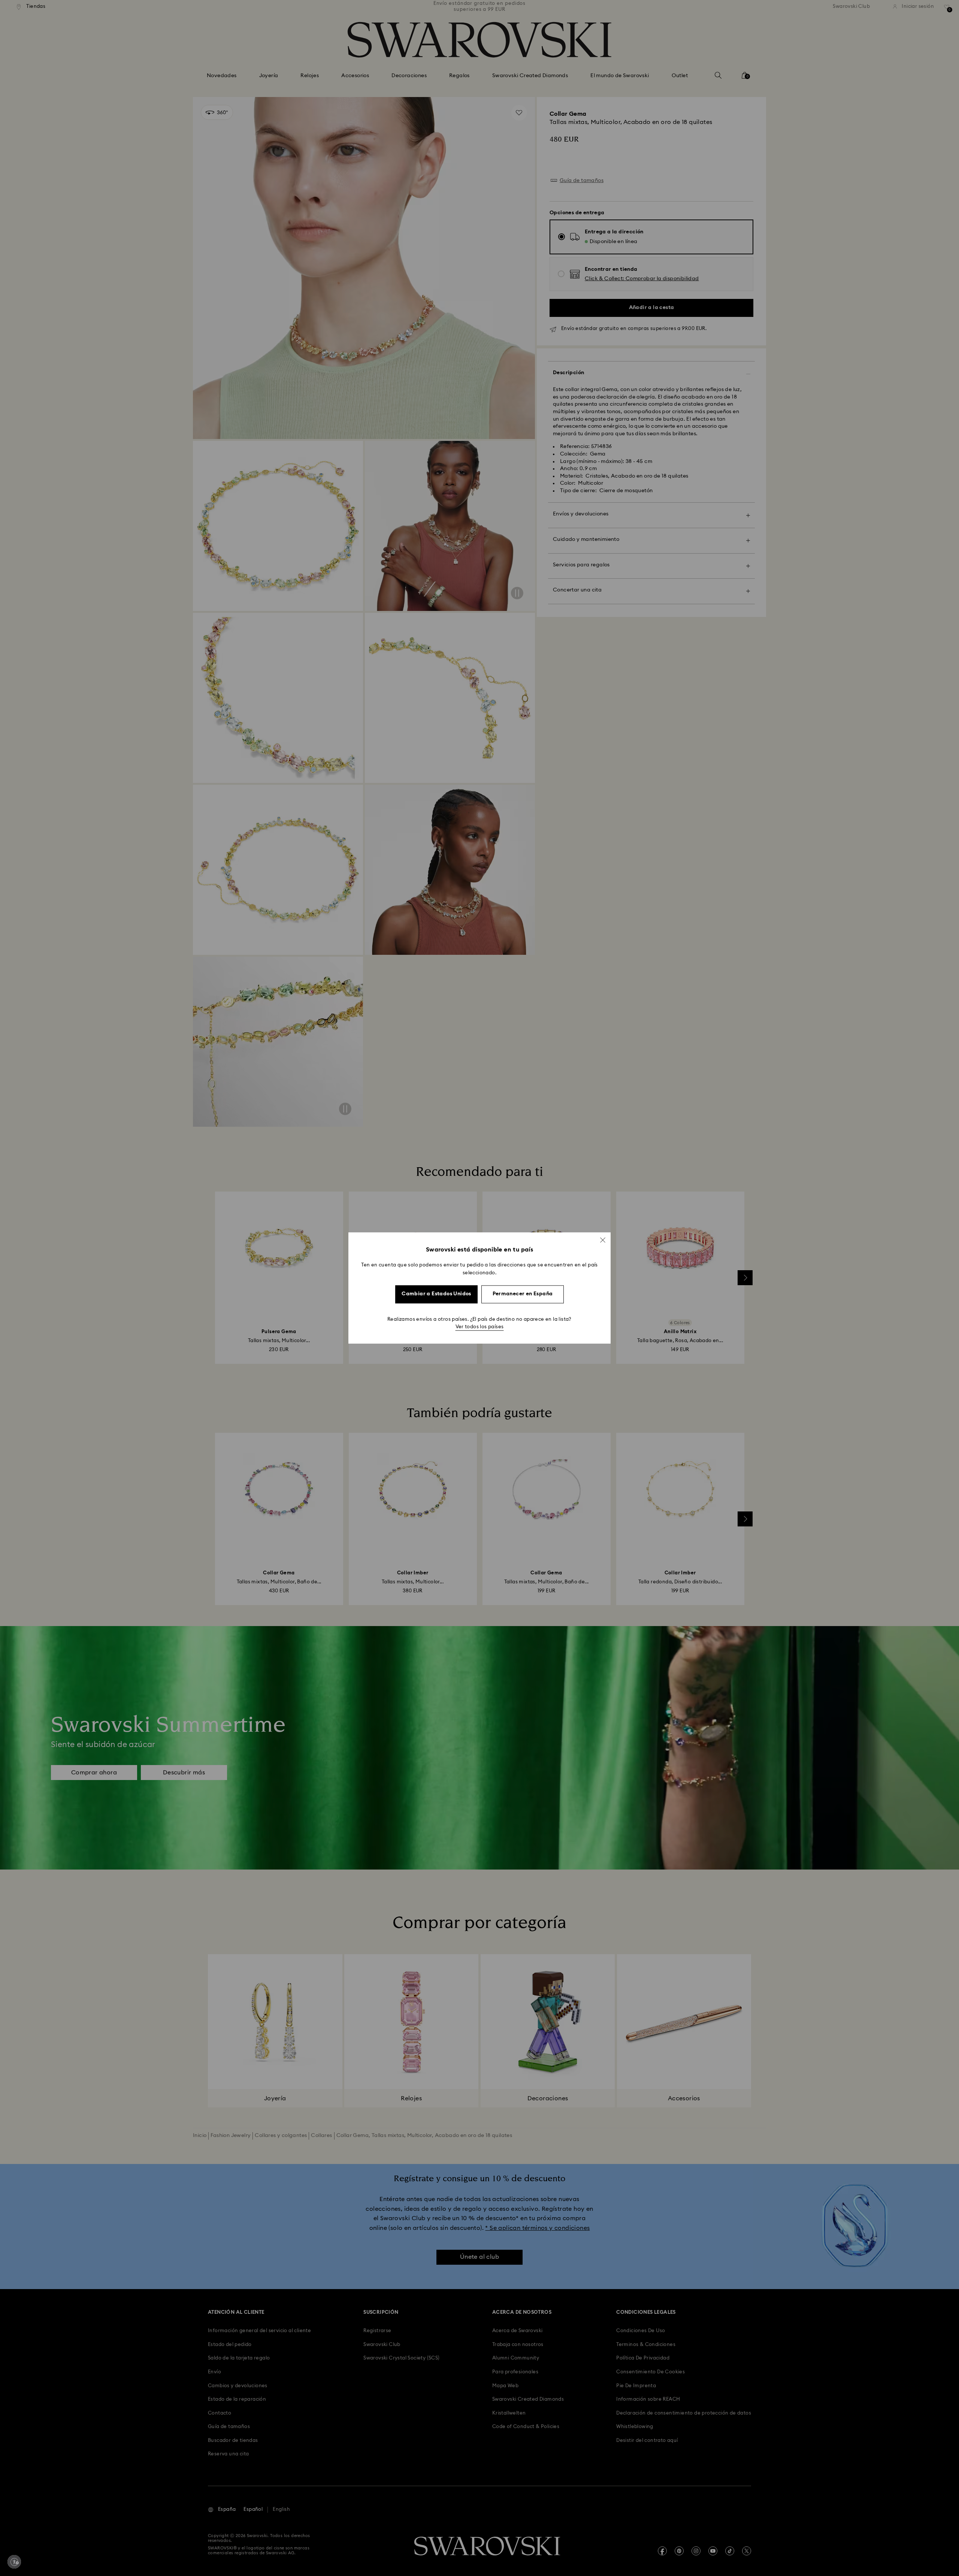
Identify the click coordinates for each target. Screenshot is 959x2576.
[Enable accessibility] (14, 2562)
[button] (603, 1240)
